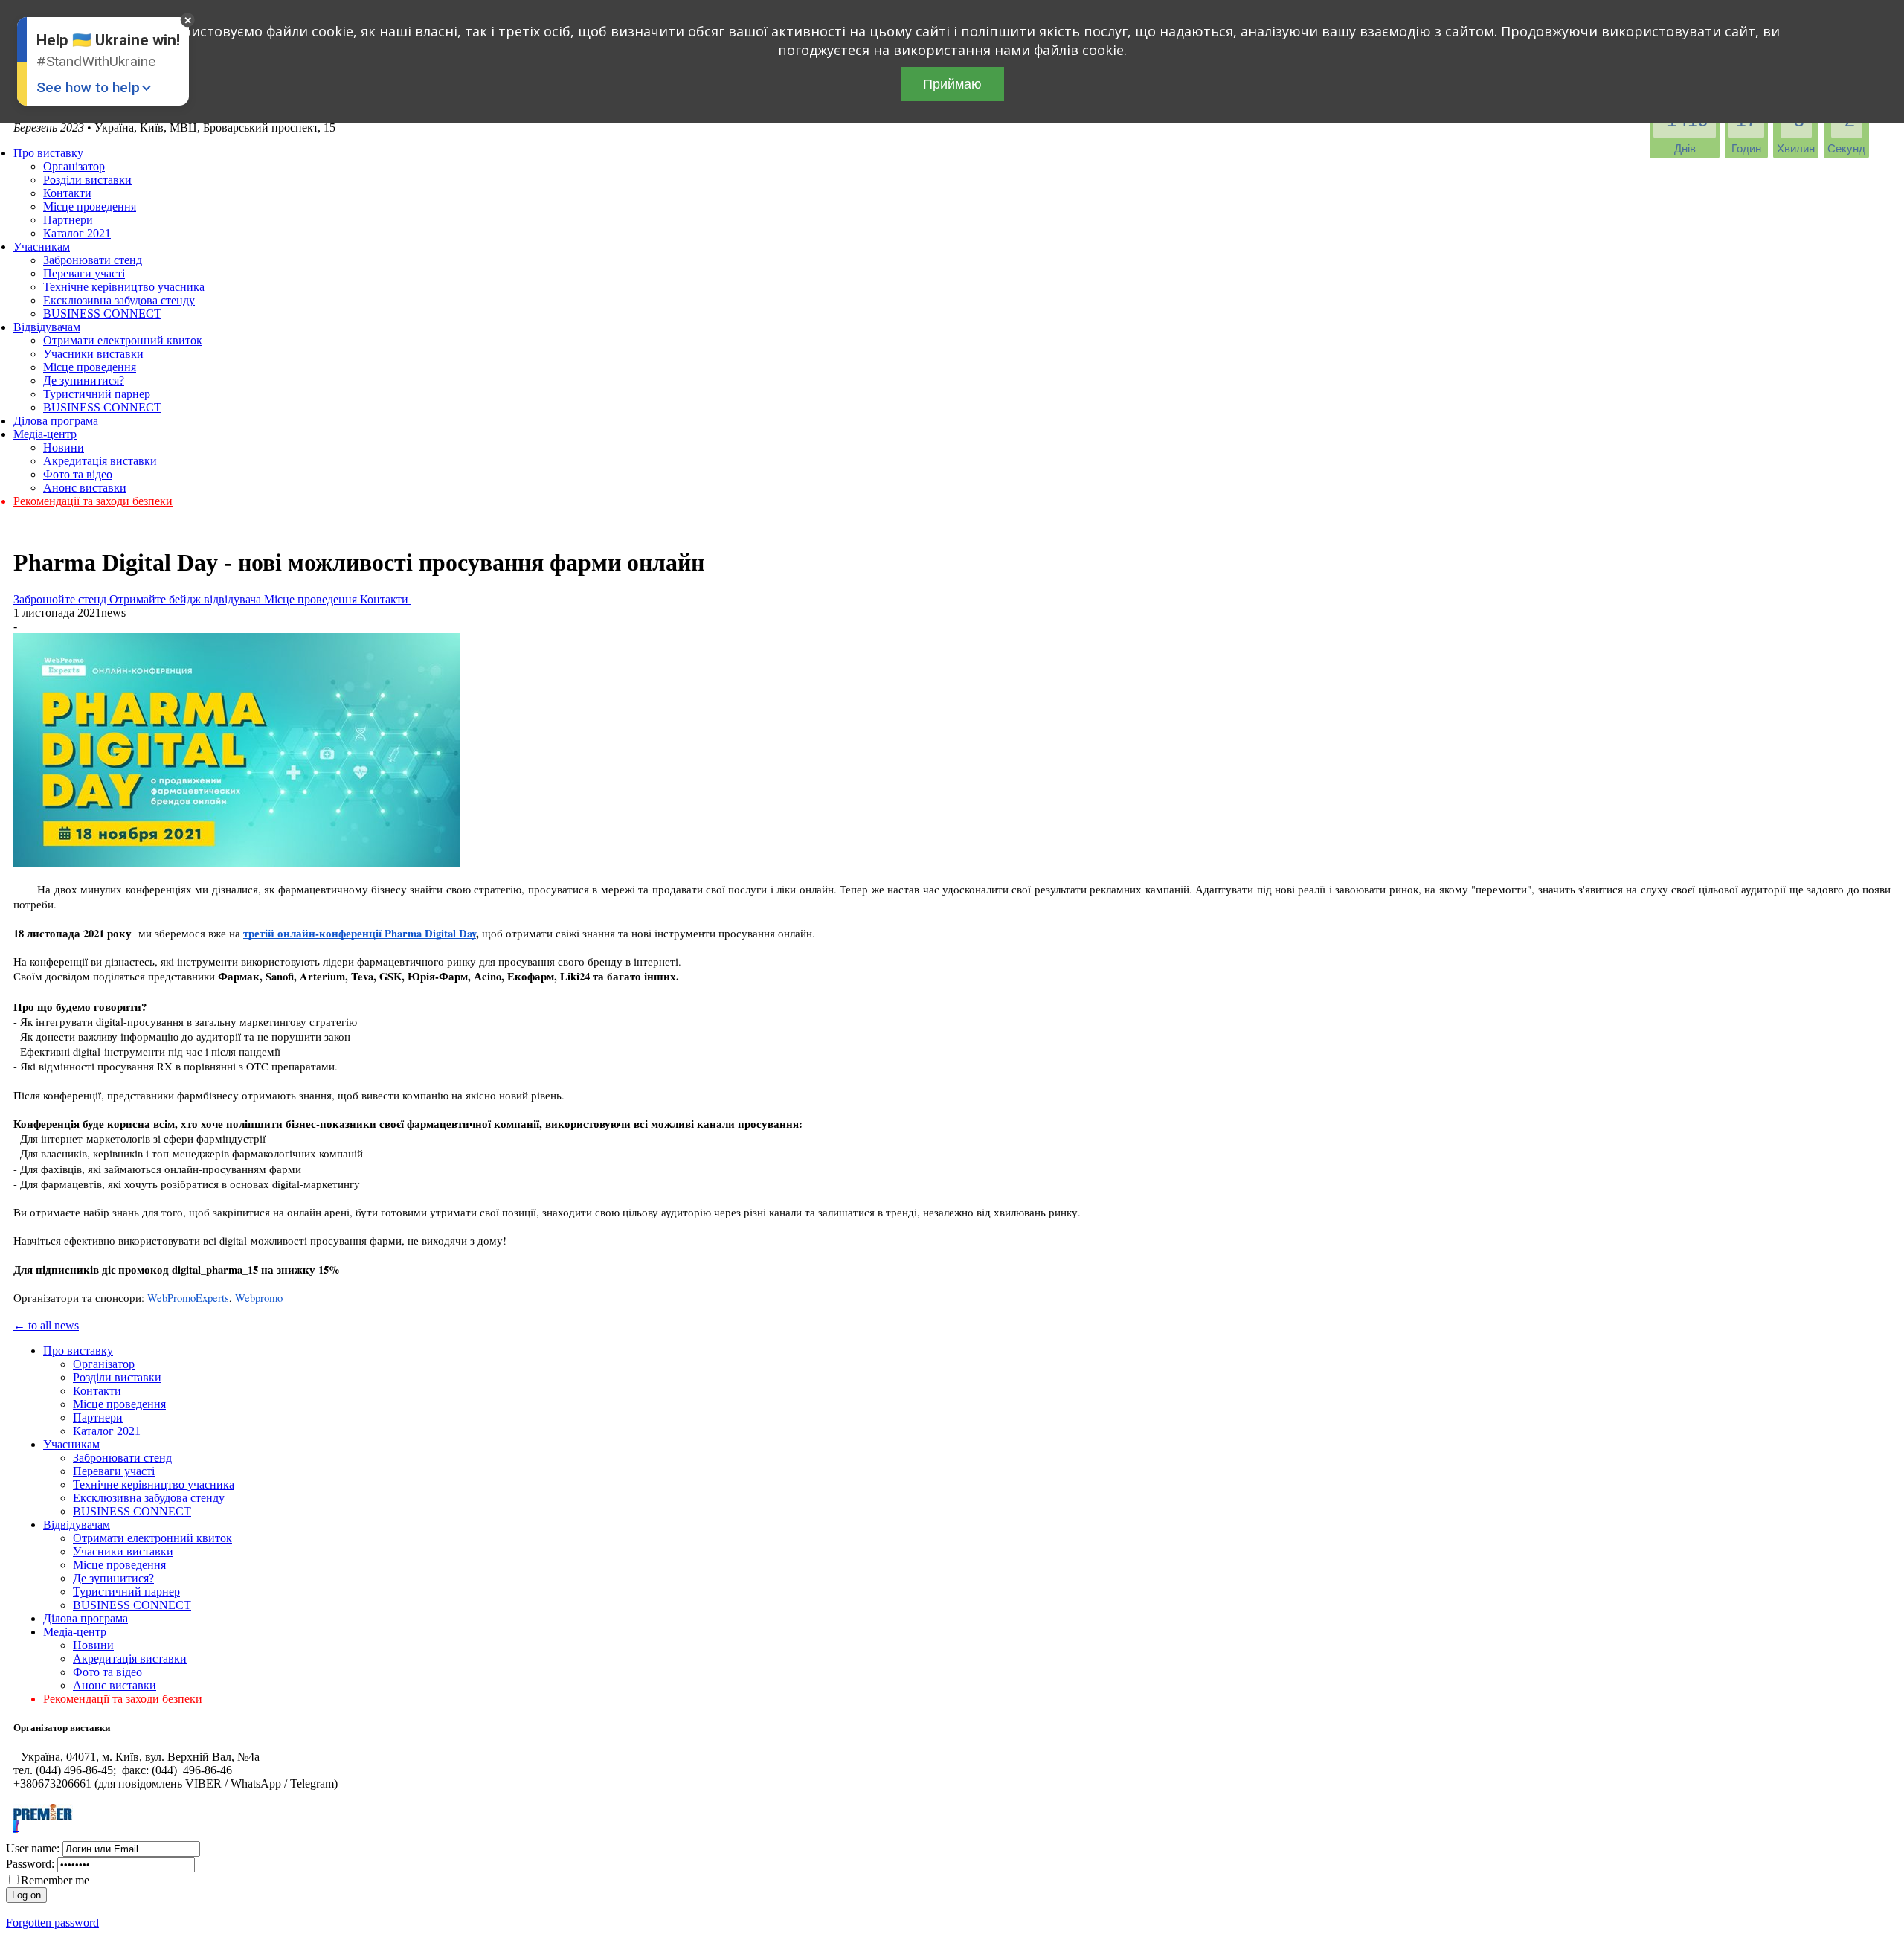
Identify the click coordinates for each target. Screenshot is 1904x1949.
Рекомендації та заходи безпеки (93, 501)
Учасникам (42, 247)
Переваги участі (84, 273)
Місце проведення (90, 206)
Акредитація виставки (100, 461)
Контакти (67, 193)
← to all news (46, 1325)
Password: (30, 1864)
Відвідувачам (47, 327)
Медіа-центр (45, 434)
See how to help (88, 87)
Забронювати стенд (93, 260)
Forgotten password (52, 1923)
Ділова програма (56, 421)
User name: (33, 1848)
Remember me (55, 1880)
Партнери (68, 220)
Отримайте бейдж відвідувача (187, 599)
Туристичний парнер (97, 394)
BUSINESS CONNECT (102, 314)
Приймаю (952, 84)
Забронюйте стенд (61, 599)
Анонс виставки (85, 488)
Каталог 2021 (77, 233)
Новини (64, 447)
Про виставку (48, 153)
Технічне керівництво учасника (124, 287)
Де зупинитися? (84, 381)
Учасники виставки (93, 354)
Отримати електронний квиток (123, 340)
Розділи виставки (87, 180)
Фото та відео (78, 474)
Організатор (74, 166)
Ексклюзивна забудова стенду (119, 300)
